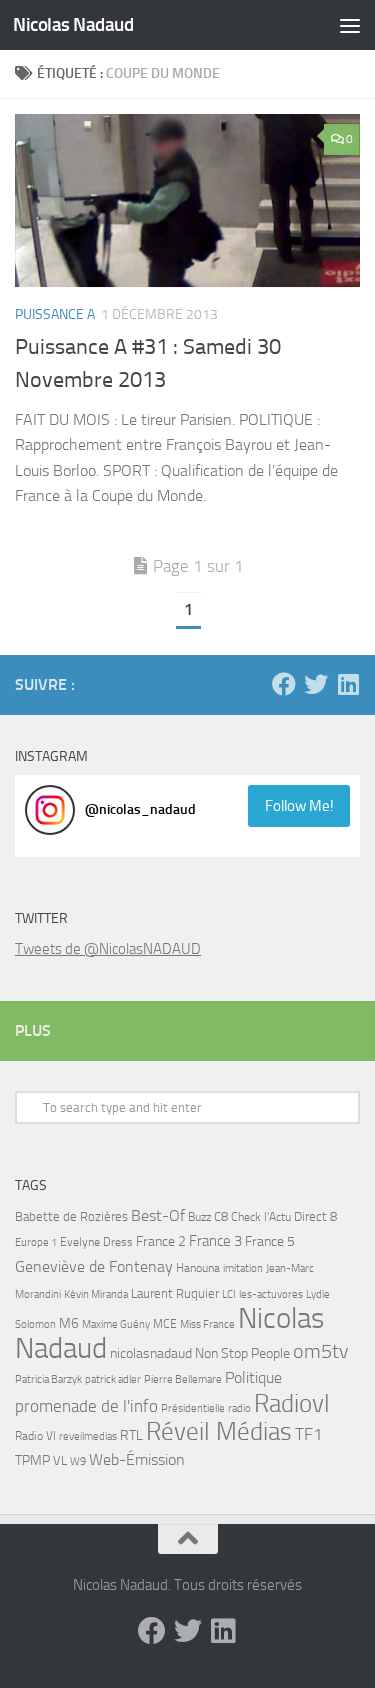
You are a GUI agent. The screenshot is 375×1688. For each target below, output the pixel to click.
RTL (131, 1435)
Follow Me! (299, 806)
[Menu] (350, 25)
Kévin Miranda (96, 1294)
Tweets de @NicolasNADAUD (108, 949)
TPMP (32, 1460)
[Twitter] (316, 684)
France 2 (161, 1241)
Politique (253, 1377)
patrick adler (113, 1379)
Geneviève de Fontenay (94, 1266)
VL (60, 1460)
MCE (165, 1324)
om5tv (321, 1351)
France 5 (270, 1241)
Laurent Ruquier (175, 1293)
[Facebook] (284, 684)
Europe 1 (36, 1242)
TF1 (309, 1434)
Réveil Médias (219, 1431)
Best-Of (158, 1215)
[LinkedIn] (348, 684)
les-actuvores (271, 1294)
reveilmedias (88, 1436)
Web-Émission (137, 1459)
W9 (78, 1461)
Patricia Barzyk (48, 1379)
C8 (221, 1216)
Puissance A (55, 314)
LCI (229, 1294)
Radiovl (292, 1403)
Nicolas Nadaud (73, 24)
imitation (243, 1268)
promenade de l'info (86, 1406)
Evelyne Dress (96, 1242)
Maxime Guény (116, 1324)
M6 (69, 1323)
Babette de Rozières (71, 1216)
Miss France (207, 1324)
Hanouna (198, 1268)
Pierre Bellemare (183, 1379)
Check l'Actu (261, 1217)
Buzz (199, 1217)
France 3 (215, 1241)
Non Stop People (242, 1353)
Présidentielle (193, 1408)
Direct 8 (315, 1216)
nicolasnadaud (151, 1353)
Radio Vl (35, 1436)
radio (239, 1408)
